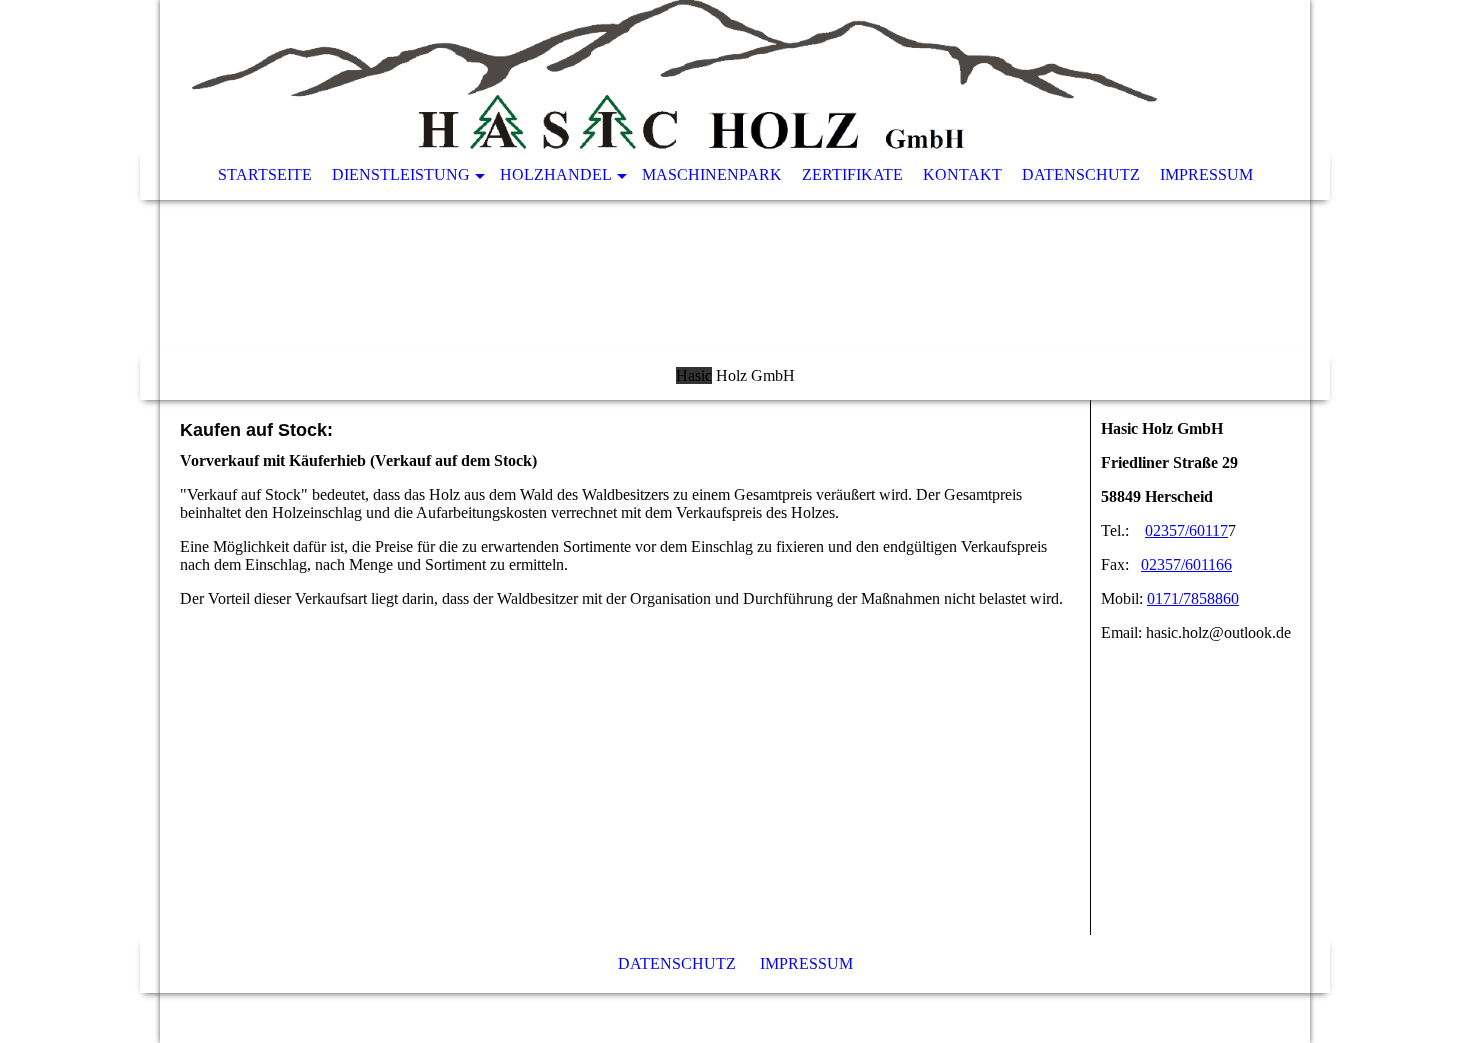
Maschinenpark (712, 174)
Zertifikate (852, 174)
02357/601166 (1186, 564)
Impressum (1206, 174)
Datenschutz (1081, 174)
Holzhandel (556, 174)
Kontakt (962, 174)
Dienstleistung (401, 174)
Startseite (265, 174)
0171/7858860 (1193, 598)
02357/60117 (1186, 530)
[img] (735, 200)
